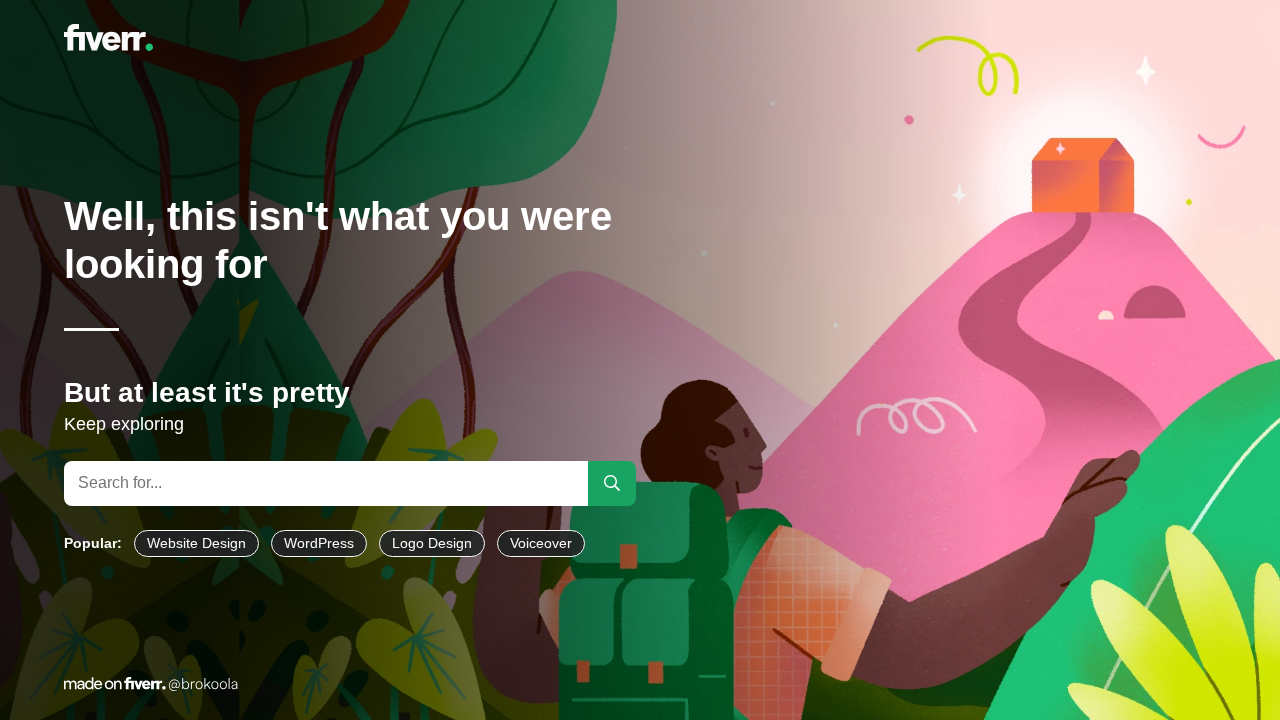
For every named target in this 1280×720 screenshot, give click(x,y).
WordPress (319, 543)
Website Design (196, 543)
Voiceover (541, 543)
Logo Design (432, 543)
